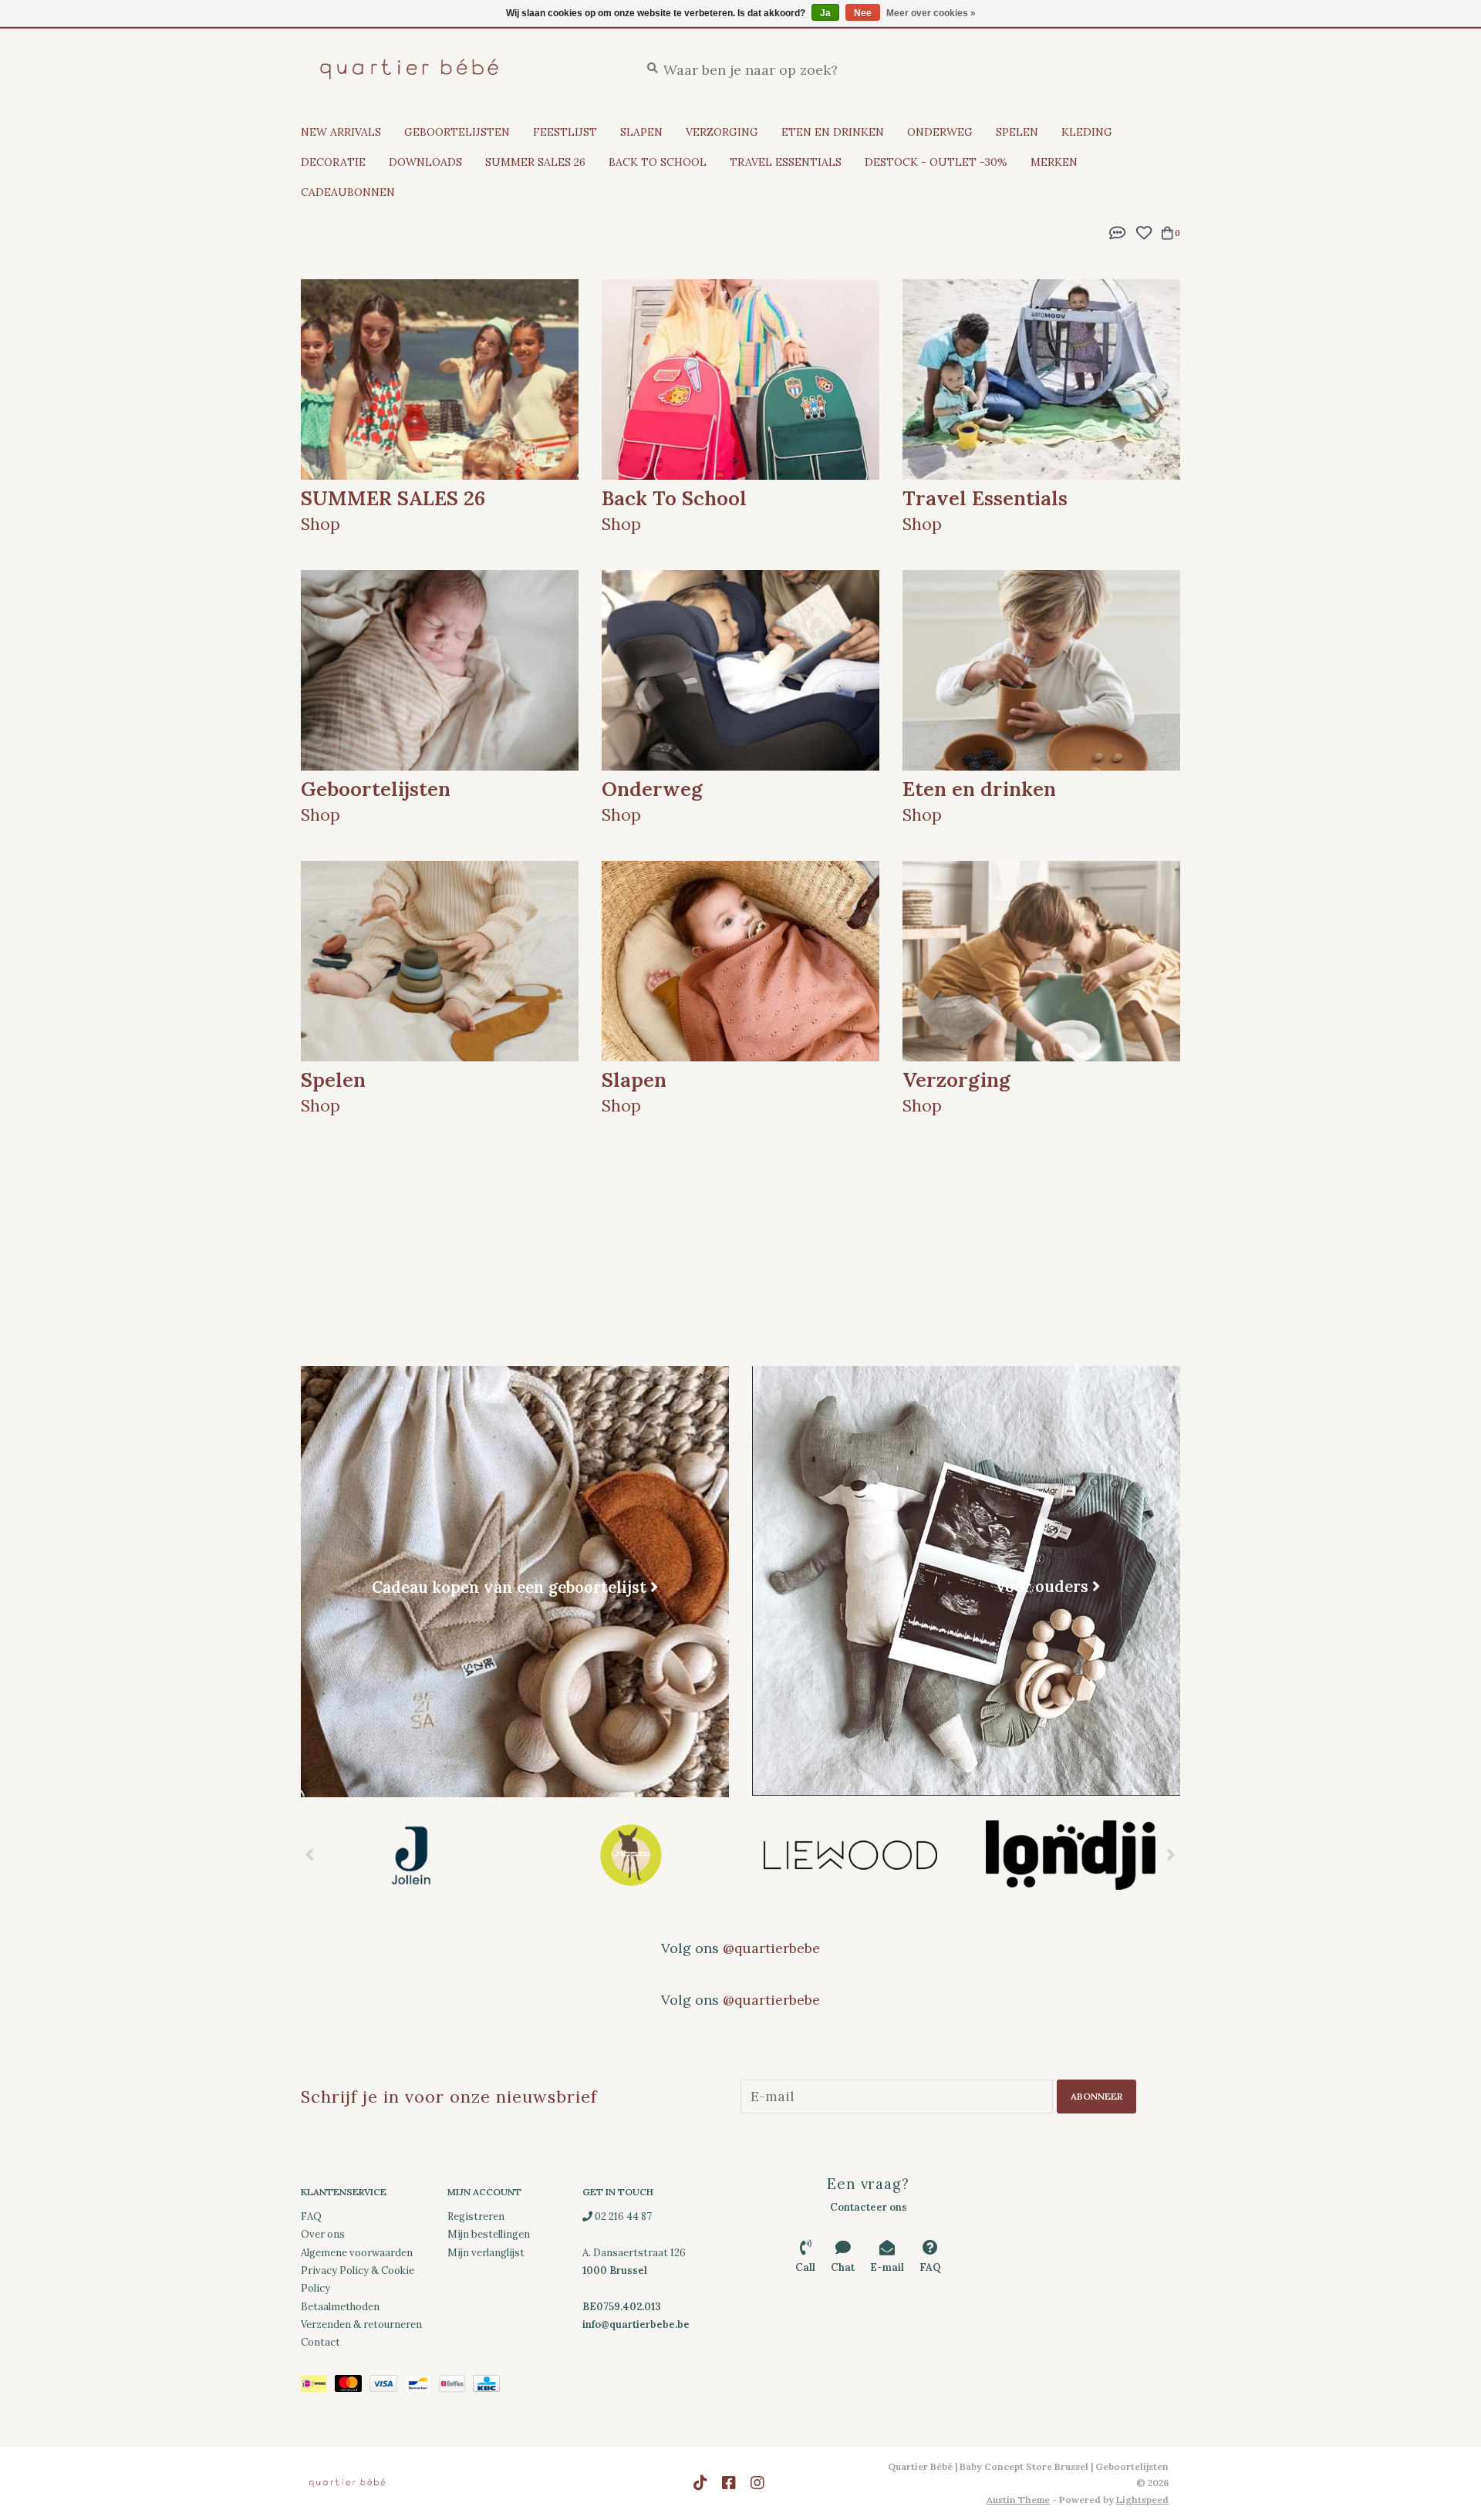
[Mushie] (1070, 1855)
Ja (825, 13)
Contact (320, 2342)
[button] (1118, 231)
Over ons (323, 2234)
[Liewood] (631, 1855)
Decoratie (333, 162)
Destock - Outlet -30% (936, 162)
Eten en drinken (833, 132)
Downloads (425, 162)
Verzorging (722, 132)
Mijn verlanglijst (486, 2253)
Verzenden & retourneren (361, 2324)
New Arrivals (341, 132)
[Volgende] (1171, 1854)
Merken (1054, 162)
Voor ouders (1041, 1586)
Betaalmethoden (340, 2307)
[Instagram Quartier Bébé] (757, 2483)
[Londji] (850, 1855)
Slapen (641, 132)
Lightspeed (1142, 2500)
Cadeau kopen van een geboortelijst (509, 1587)
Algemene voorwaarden (357, 2253)
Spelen (1017, 132)
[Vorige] (310, 1854)
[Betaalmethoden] (318, 2386)
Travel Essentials (786, 162)
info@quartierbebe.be (636, 2324)
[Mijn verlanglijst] (1144, 231)
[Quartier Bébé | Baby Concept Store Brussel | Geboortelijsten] (459, 69)
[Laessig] (411, 1855)
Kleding (1087, 132)
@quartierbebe (771, 1948)
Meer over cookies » (931, 13)
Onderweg (940, 132)
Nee (863, 13)
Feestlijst (565, 132)
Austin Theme (1018, 2500)
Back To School (658, 162)
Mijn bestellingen (489, 2234)
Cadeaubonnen (348, 192)
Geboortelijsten (457, 132)
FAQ (311, 2216)
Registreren (476, 2216)
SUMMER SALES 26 (535, 162)
